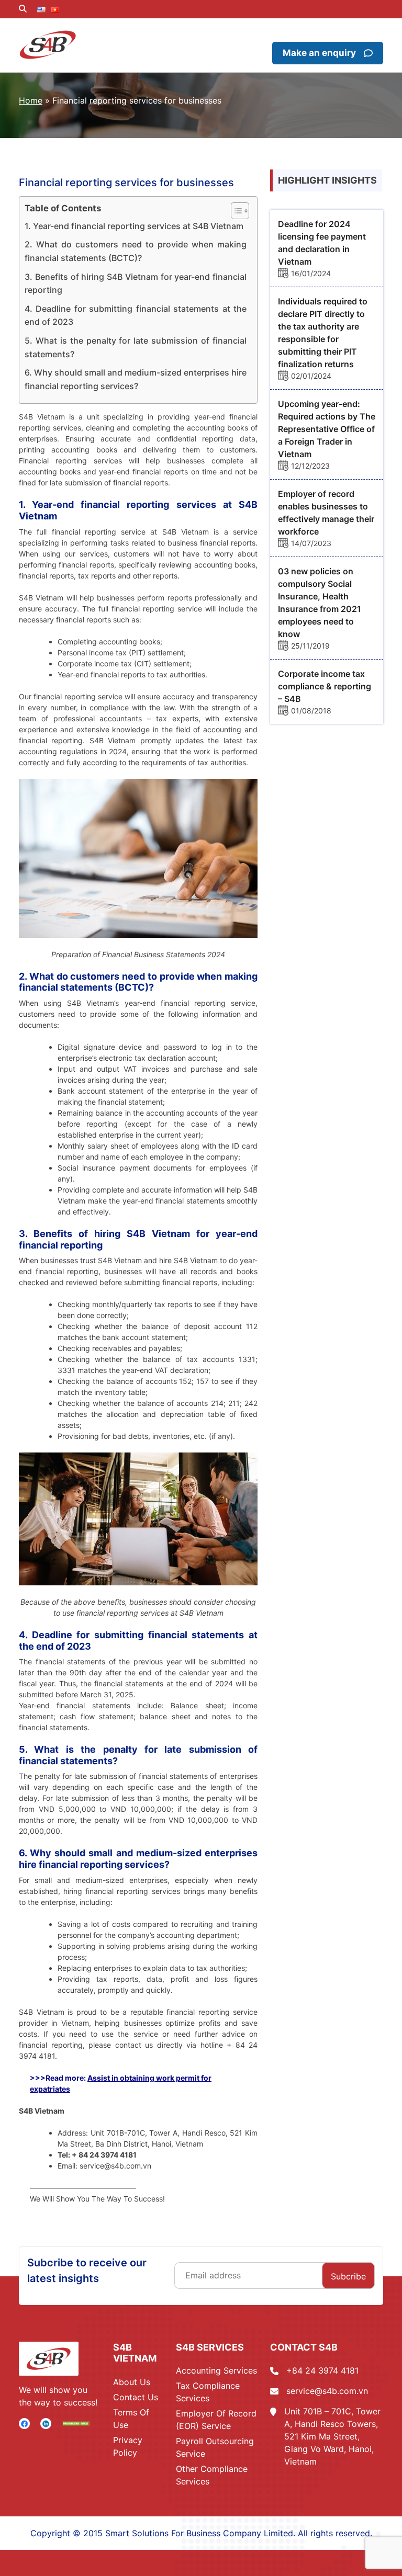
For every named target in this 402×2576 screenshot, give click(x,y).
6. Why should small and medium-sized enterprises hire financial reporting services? (136, 379)
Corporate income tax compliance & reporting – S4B (325, 686)
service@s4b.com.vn (327, 2391)
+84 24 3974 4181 (322, 2370)
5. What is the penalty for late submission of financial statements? (136, 347)
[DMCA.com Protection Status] (76, 2423)
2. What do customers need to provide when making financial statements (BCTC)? (136, 251)
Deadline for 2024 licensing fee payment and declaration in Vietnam (322, 243)
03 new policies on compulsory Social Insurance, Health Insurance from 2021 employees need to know (320, 603)
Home (31, 100)
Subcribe (348, 2276)
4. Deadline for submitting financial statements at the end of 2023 (136, 315)
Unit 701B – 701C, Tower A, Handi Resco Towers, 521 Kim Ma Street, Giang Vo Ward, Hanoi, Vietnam (332, 2436)
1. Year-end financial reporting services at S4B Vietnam (134, 226)
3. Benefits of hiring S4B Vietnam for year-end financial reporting (136, 283)
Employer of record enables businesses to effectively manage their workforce (326, 513)
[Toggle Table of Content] (235, 211)
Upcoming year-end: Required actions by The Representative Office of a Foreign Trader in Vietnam (327, 429)
